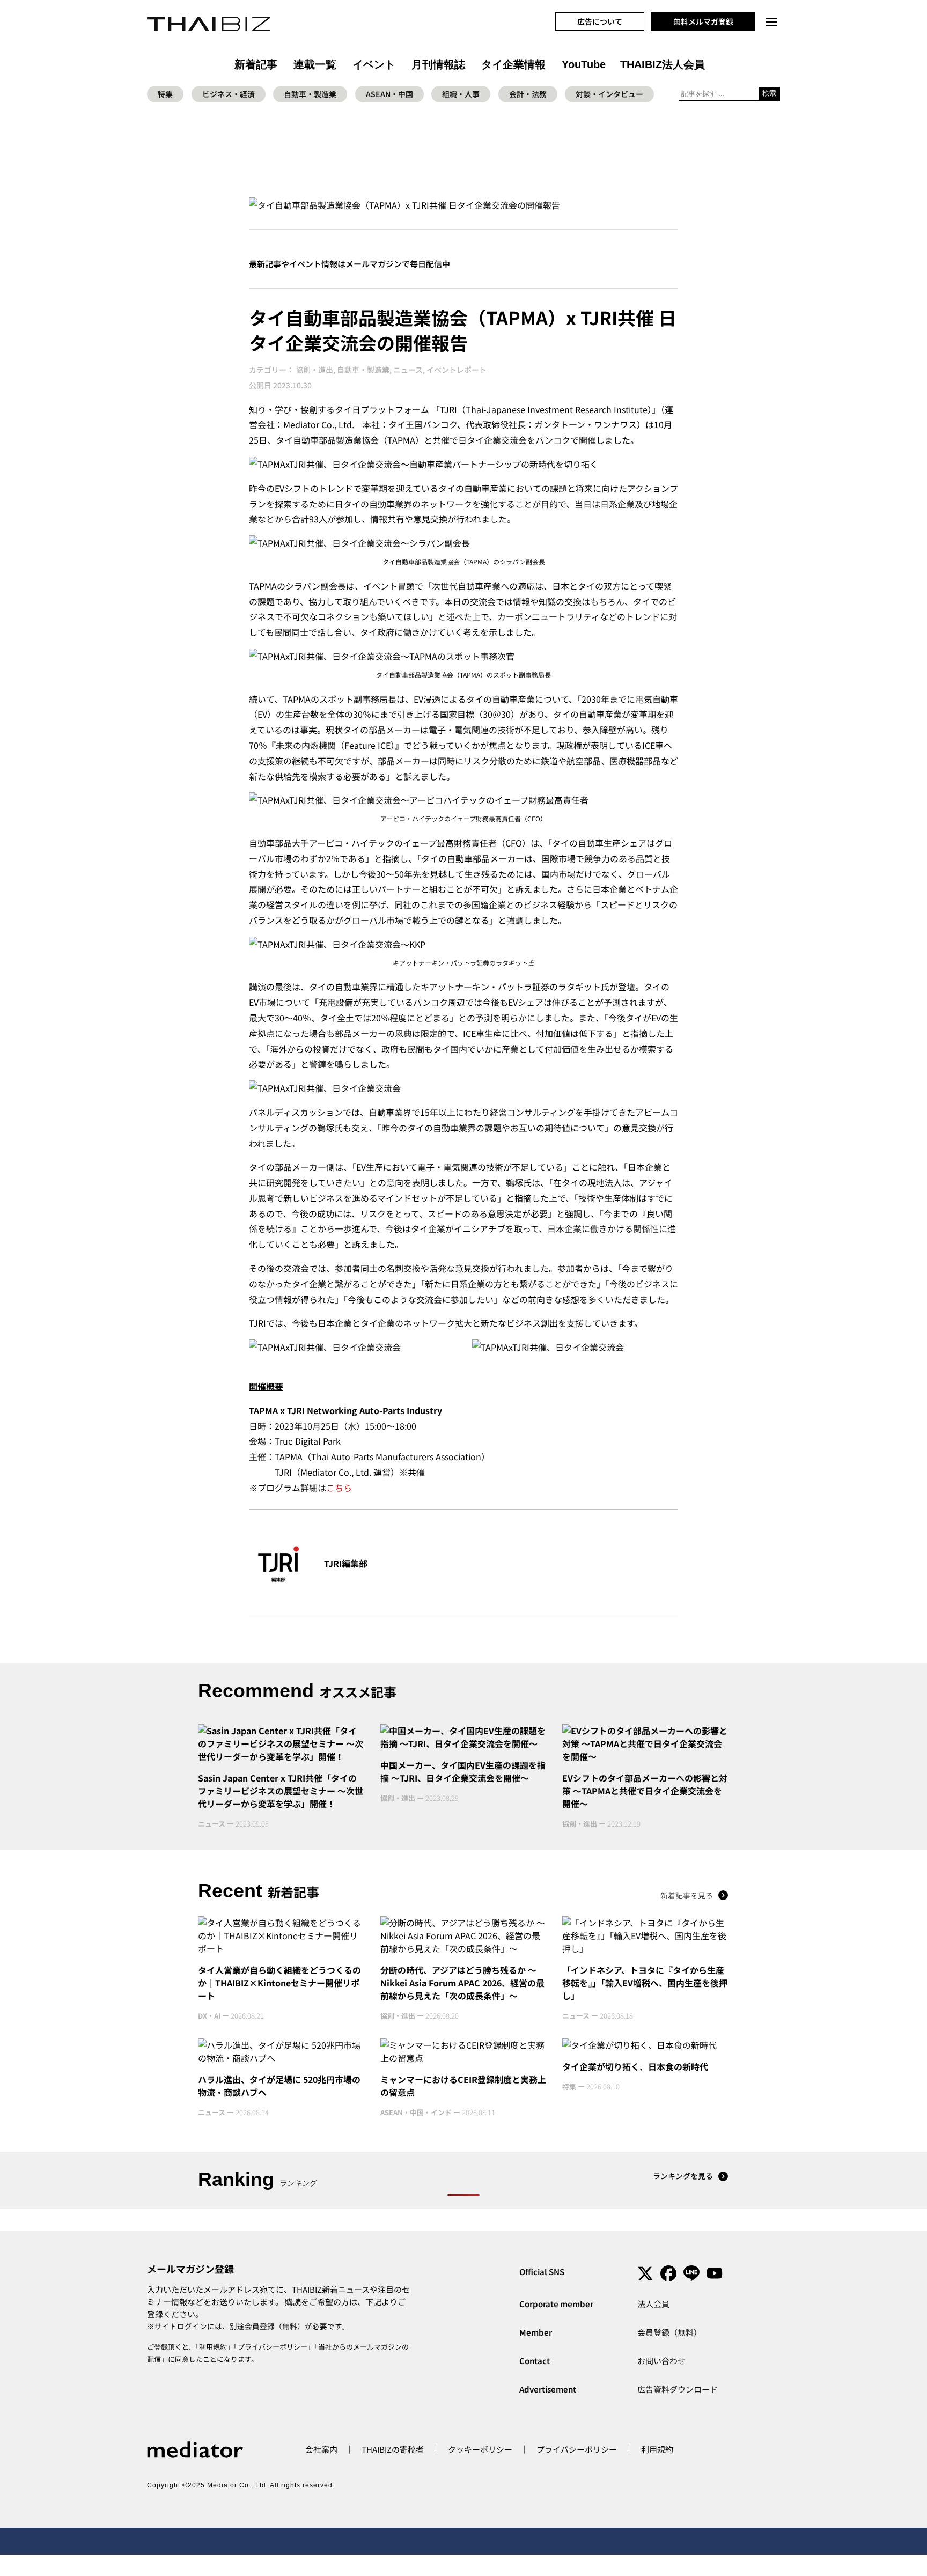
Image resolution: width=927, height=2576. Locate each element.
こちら (339, 1488)
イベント (374, 64)
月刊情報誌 (438, 64)
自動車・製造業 (310, 94)
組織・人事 (461, 94)
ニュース (408, 370)
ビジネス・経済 (229, 94)
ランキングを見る (683, 2176)
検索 (769, 93)
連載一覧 (315, 64)
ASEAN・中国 (389, 94)
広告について (600, 21)
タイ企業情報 (513, 64)
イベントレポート (457, 370)
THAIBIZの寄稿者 (393, 2449)
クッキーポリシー (480, 2449)
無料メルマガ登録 (703, 21)
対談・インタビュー (609, 94)
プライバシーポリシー (273, 2347)
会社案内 (321, 2449)
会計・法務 (528, 94)
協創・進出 (314, 370)
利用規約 (213, 2347)
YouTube (584, 64)
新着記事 (256, 64)
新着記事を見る (687, 1895)
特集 (165, 94)
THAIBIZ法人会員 (663, 64)
